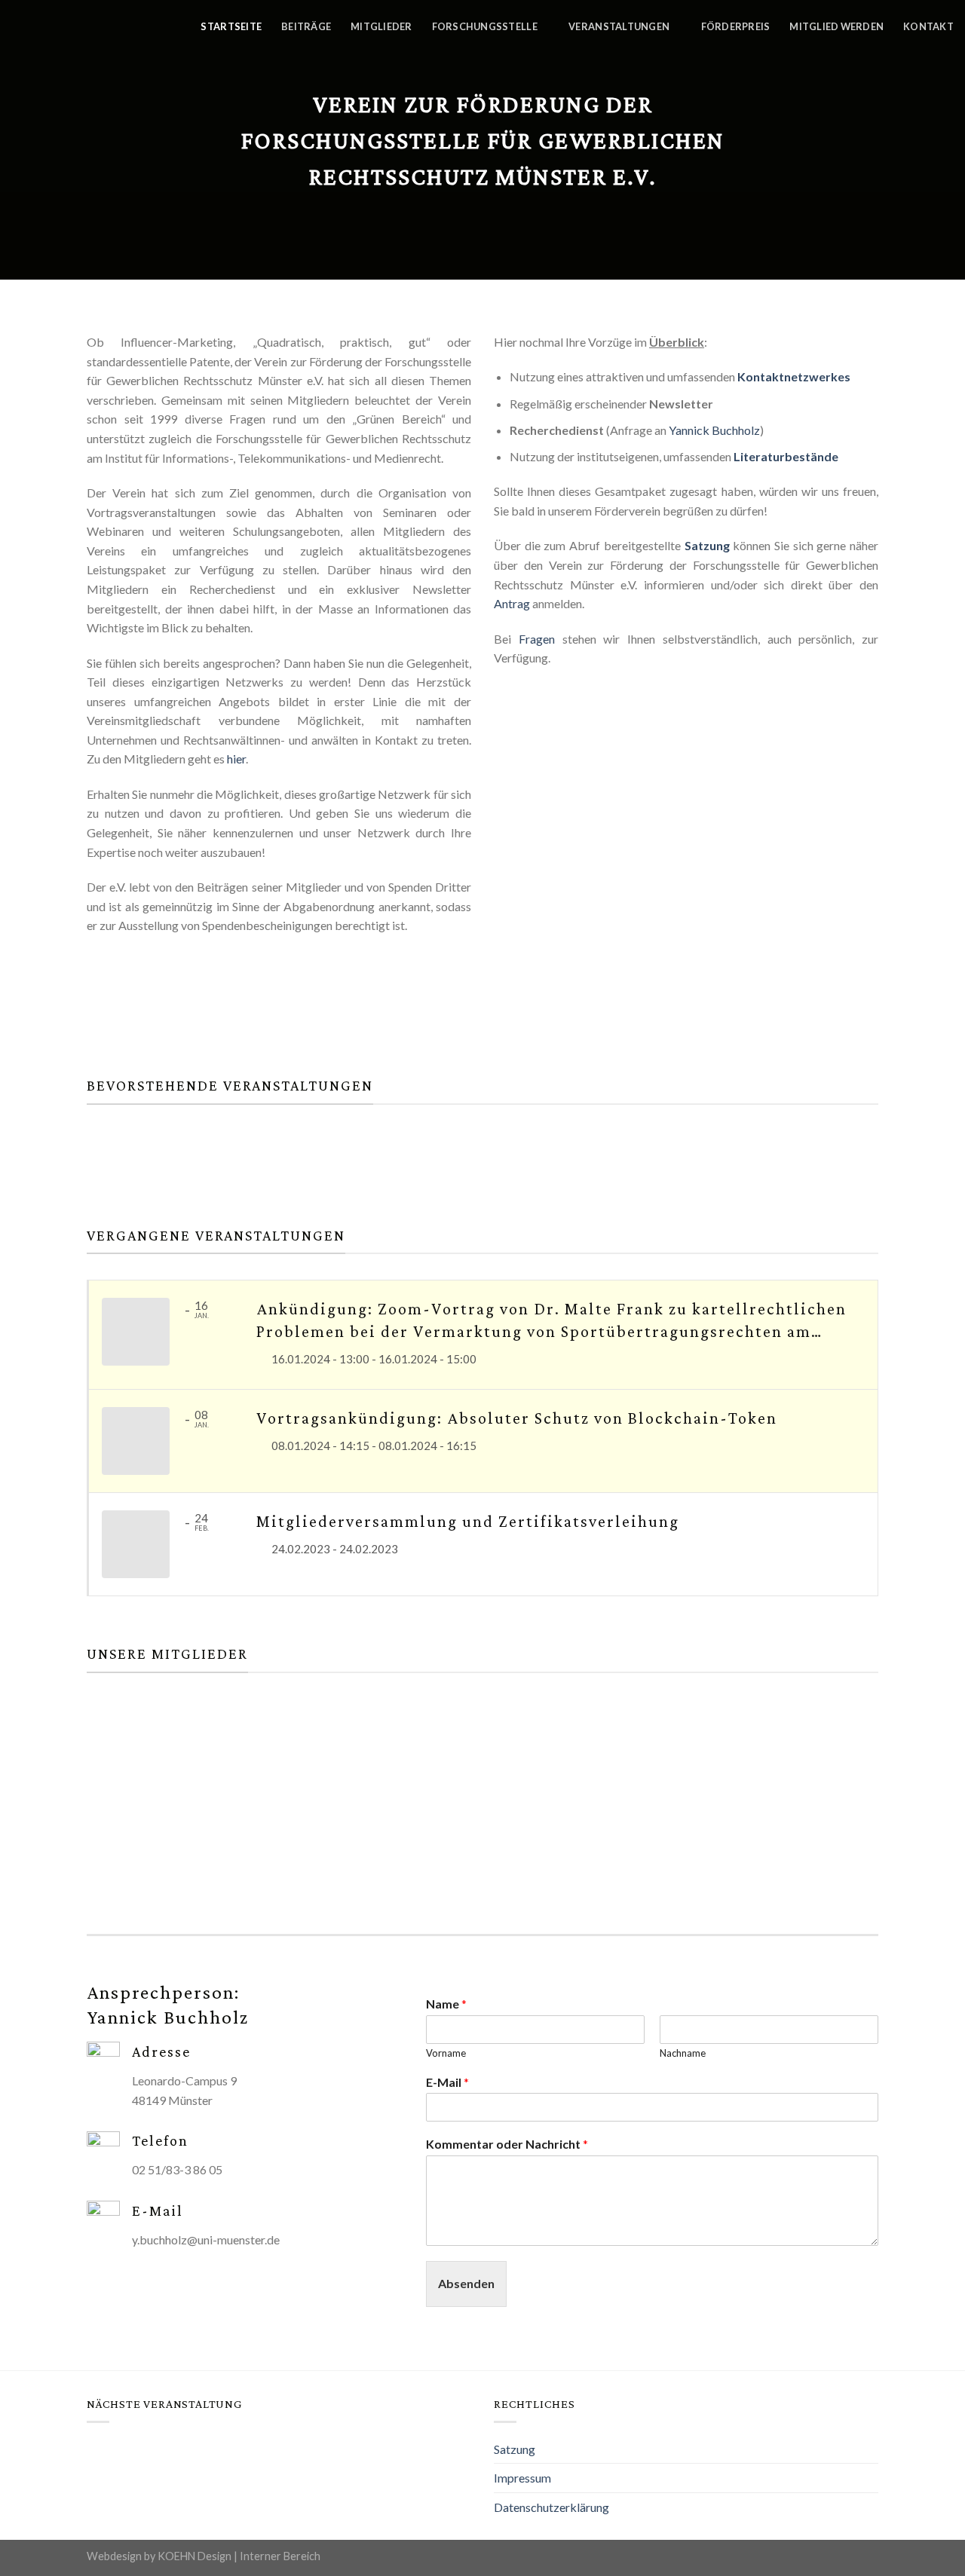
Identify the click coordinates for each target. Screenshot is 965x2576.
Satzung (707, 545)
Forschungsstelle (485, 26)
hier (236, 759)
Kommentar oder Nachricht (507, 2144)
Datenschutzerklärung (551, 2507)
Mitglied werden (836, 26)
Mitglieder (381, 26)
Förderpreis (736, 26)
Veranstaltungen (619, 26)
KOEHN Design (195, 2556)
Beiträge (306, 26)
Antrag (512, 603)
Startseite (231, 26)
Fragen (537, 639)
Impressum (522, 2478)
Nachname (683, 2053)
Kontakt (928, 26)
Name (446, 2004)
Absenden (466, 2283)
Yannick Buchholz (714, 430)
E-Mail (447, 2082)
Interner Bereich (280, 2556)
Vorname (446, 2053)
